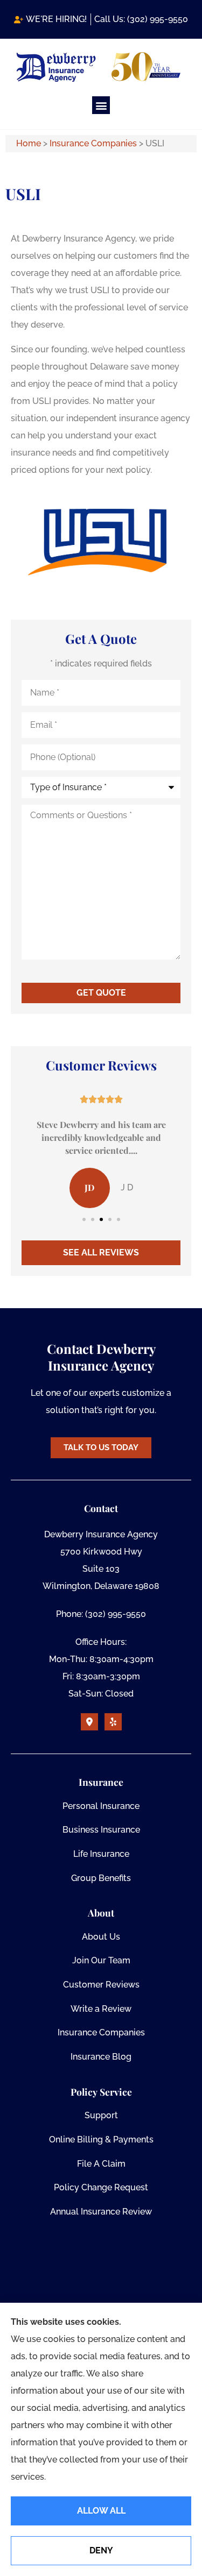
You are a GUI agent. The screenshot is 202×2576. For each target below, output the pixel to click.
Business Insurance (101, 1830)
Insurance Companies (93, 143)
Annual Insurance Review (101, 2212)
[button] (101, 105)
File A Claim (101, 2164)
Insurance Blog (101, 2057)
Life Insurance (101, 1854)
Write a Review (101, 2009)
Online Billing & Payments (101, 2139)
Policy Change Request (101, 2187)
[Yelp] (113, 1722)
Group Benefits (101, 1878)
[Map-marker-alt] (89, 1722)
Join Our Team (101, 1960)
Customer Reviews (101, 1985)
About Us (101, 1937)
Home (29, 143)
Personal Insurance (101, 1806)
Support (101, 2115)
